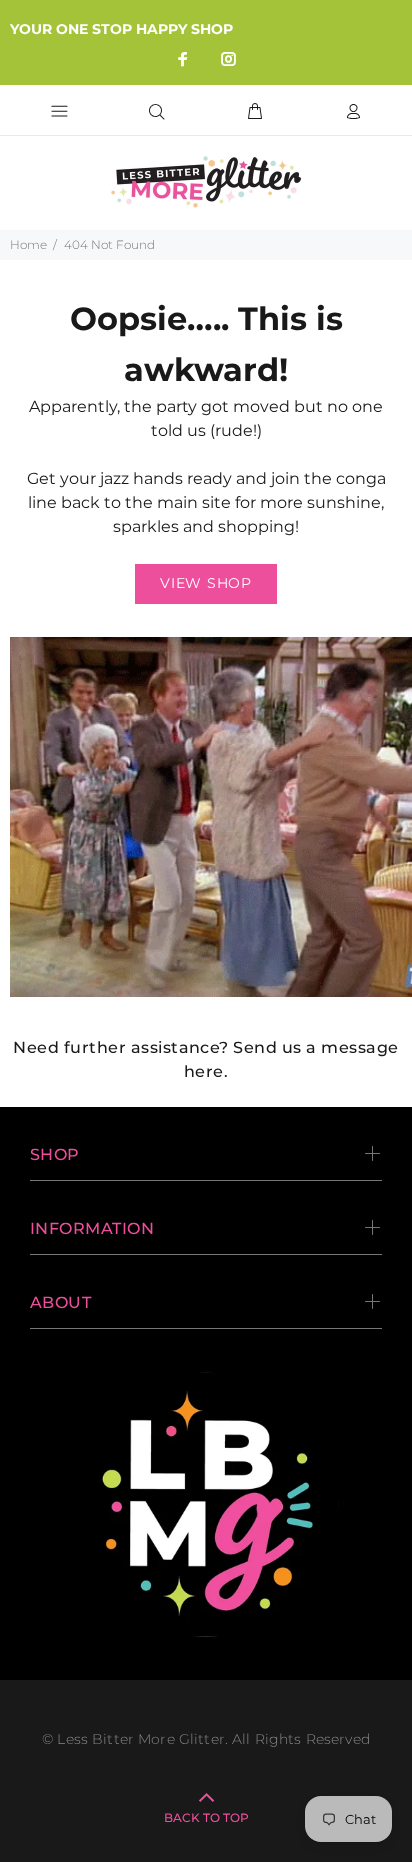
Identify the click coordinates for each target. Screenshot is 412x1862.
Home (28, 244)
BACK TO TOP (206, 1817)
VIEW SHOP (205, 583)
